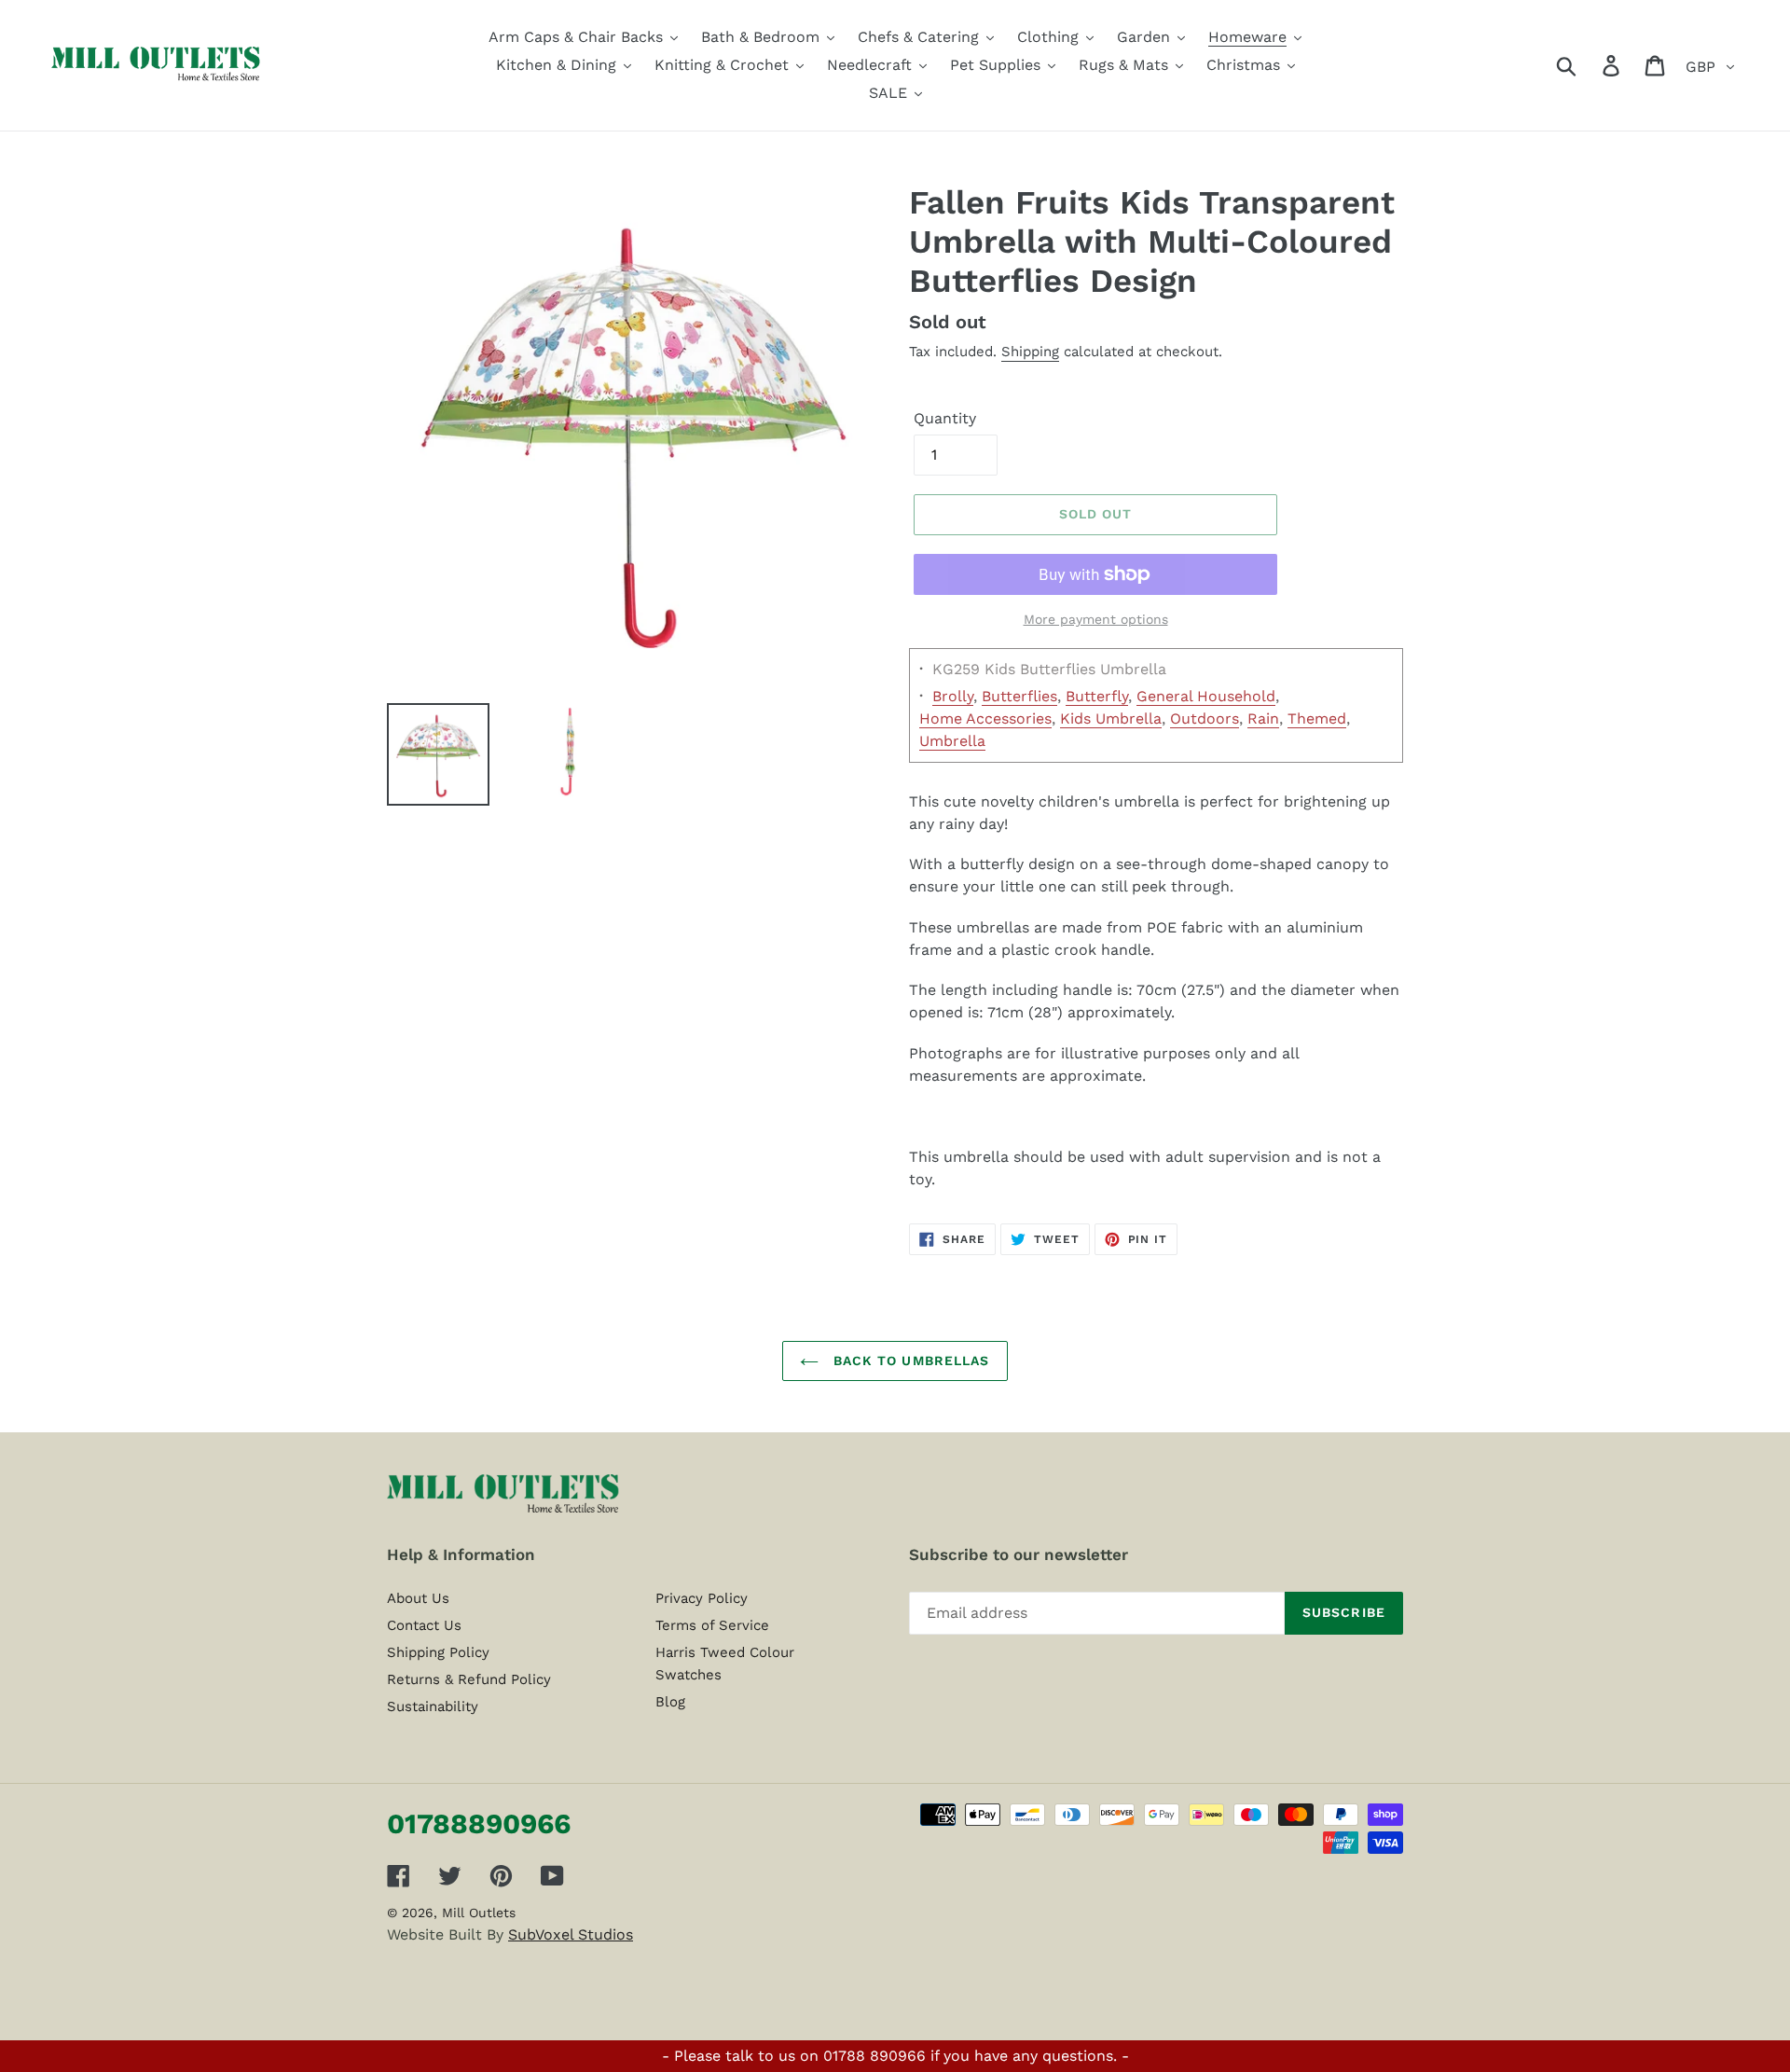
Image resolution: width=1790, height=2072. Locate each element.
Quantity (945, 418)
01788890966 (479, 1823)
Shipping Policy (438, 1652)
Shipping (1030, 352)
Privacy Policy (702, 1598)
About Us (418, 1598)
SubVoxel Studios (571, 1934)
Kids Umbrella (1111, 718)
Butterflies (1019, 696)
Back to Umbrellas (909, 1361)
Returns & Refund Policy (469, 1679)
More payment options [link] (1096, 619)
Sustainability (433, 1706)
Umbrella (952, 741)
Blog (670, 1702)
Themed (1317, 718)
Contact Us (424, 1625)
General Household (1206, 696)
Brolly (953, 696)
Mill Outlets (479, 1913)
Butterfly (1097, 696)
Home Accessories (985, 718)
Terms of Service (712, 1625)
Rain (1263, 718)
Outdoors (1205, 718)
